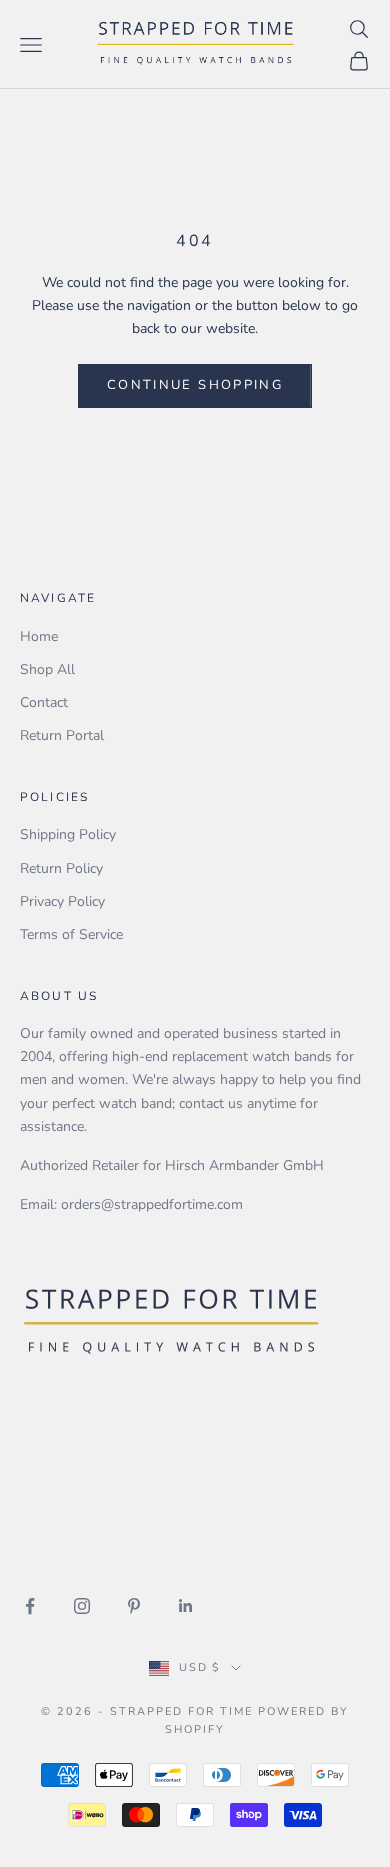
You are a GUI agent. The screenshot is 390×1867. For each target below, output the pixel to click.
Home (39, 636)
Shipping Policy (68, 834)
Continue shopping (195, 385)
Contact (44, 702)
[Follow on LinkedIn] (186, 1606)
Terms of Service (71, 934)
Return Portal (62, 735)
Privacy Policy (62, 901)
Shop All (47, 669)
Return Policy (61, 868)
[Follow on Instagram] (82, 1606)
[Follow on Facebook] (30, 1606)
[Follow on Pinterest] (134, 1606)
